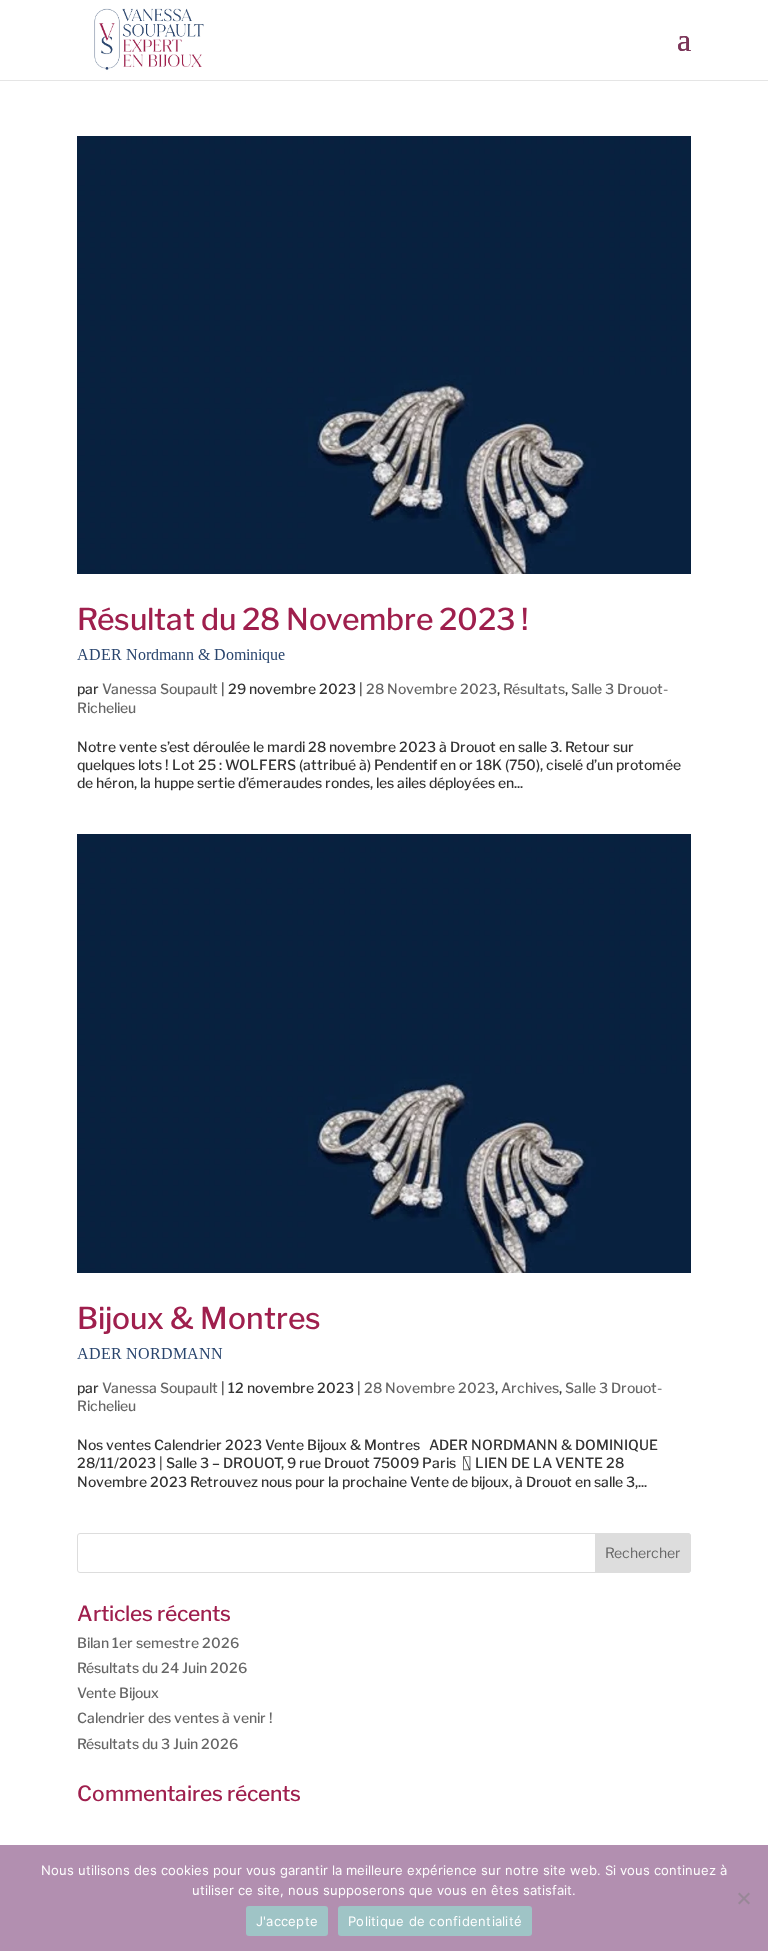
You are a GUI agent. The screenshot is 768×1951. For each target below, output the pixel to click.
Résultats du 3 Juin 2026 (157, 1743)
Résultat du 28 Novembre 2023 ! (303, 632)
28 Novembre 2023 (431, 688)
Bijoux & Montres (199, 1331)
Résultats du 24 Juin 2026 (162, 1667)
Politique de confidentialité (435, 1921)
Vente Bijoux (118, 1692)
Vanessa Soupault (160, 688)
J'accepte (287, 1921)
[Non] (743, 1898)
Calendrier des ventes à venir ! (175, 1717)
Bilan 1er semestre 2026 (158, 1642)
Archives (530, 1387)
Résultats (534, 688)
